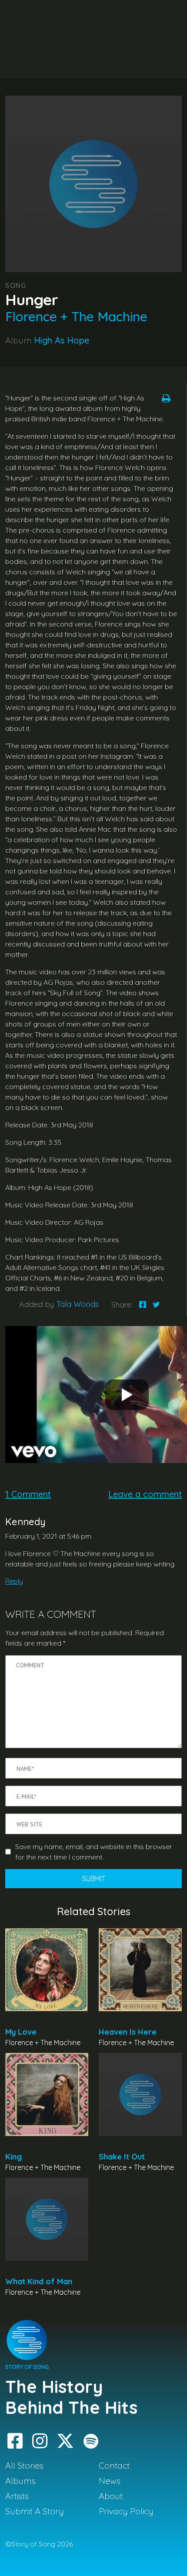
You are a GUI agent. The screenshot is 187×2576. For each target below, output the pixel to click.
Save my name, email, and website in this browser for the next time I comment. (94, 1852)
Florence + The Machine (76, 317)
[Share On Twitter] (156, 1305)
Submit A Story (35, 2511)
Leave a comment (145, 1494)
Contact (114, 2465)
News (110, 2481)
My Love (21, 2032)
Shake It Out (122, 2157)
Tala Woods (77, 1304)
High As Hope (62, 340)
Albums (20, 2481)
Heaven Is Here (128, 2032)
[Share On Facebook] (143, 1305)
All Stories (24, 2465)
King (13, 2157)
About (111, 2496)
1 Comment (28, 1494)
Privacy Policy (126, 2511)
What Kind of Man (39, 2281)
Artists (17, 2496)
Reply (14, 1581)
